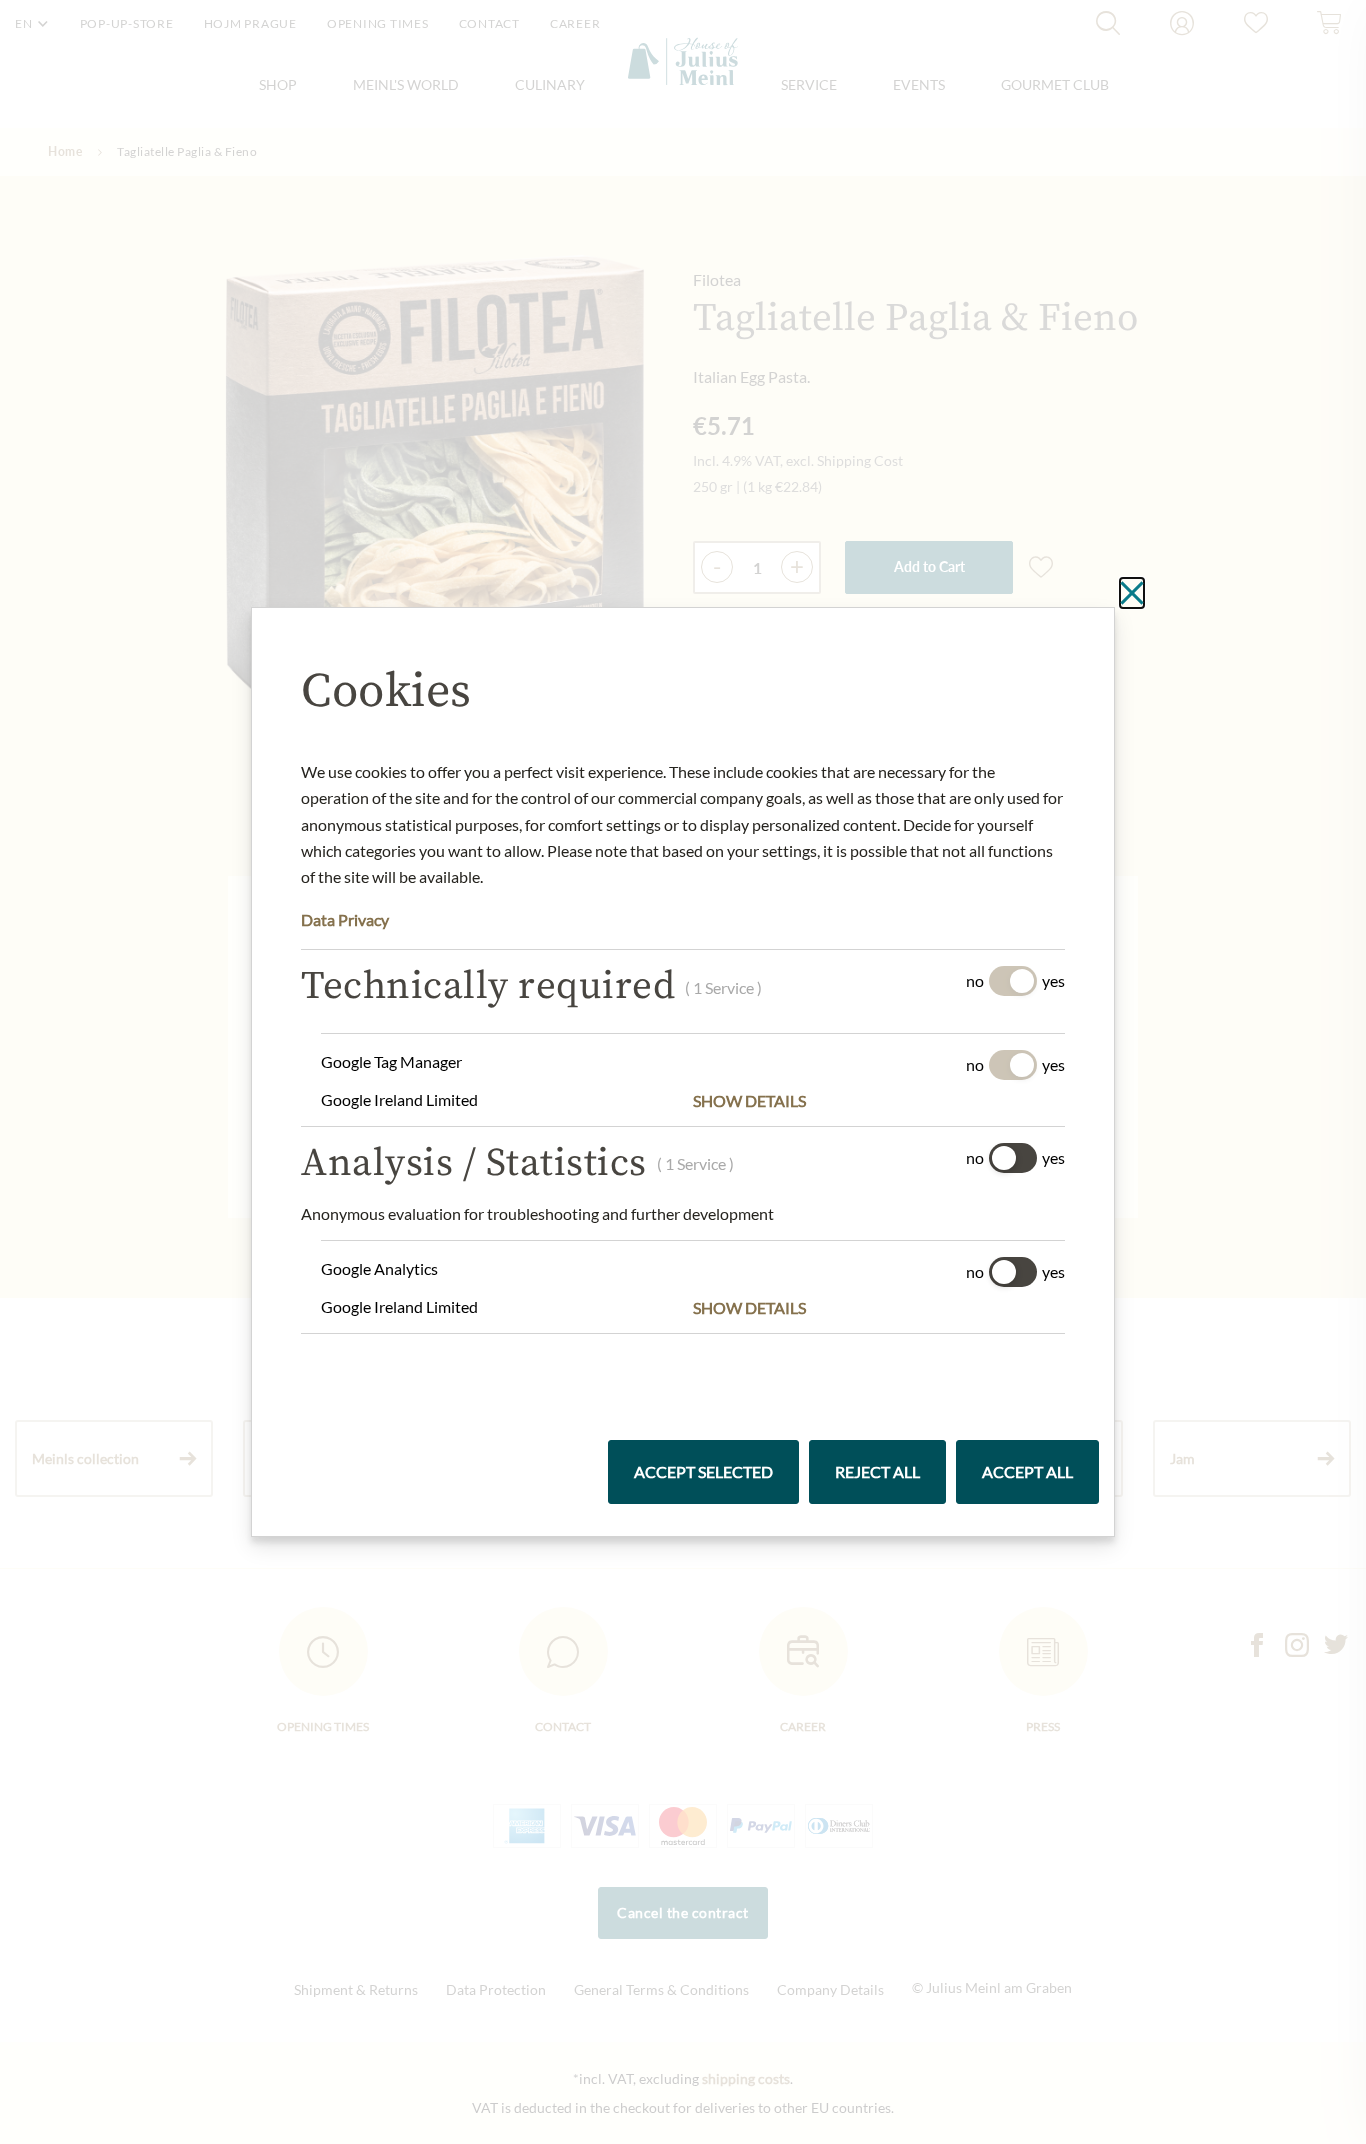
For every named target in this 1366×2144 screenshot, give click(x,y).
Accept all (1027, 1471)
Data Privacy (345, 919)
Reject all (877, 1471)
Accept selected (703, 1471)
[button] (879, 1101)
